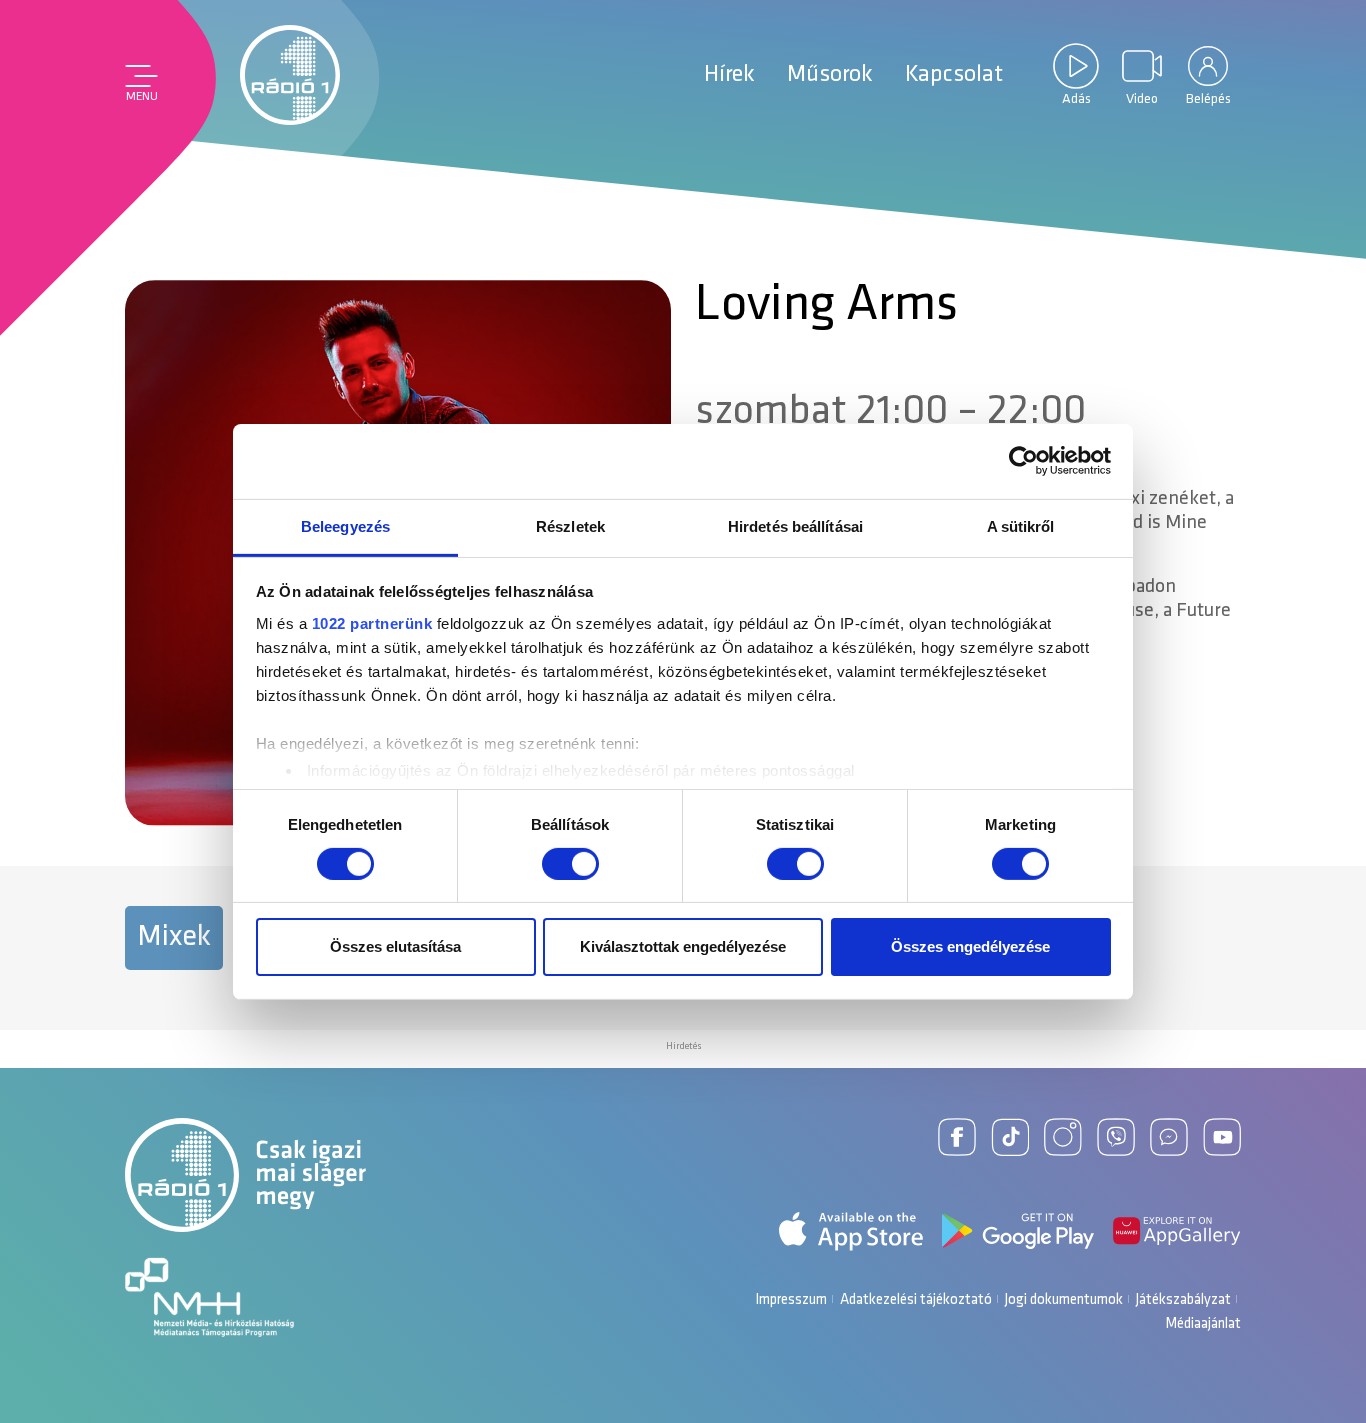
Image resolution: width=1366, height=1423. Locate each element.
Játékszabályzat (1183, 1300)
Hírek (729, 75)
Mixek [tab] (174, 937)
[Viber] (1116, 1137)
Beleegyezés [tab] (345, 525)
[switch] (570, 864)
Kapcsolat (954, 75)
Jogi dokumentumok (1064, 1300)
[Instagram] (1063, 1137)
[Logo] (290, 75)
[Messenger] (1169, 1137)
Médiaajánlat (1203, 1324)
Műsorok (830, 75)
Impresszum (791, 1300)
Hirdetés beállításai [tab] (795, 525)
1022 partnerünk (372, 622)
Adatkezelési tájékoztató (916, 1300)
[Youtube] (1222, 1137)
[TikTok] (1010, 1137)
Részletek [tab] (570, 525)
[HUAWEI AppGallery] (1177, 1231)
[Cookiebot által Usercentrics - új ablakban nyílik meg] (1023, 461)
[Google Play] (1018, 1231)
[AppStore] (851, 1231)
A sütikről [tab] (1021, 525)
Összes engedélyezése (970, 946)
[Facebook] (957, 1137)
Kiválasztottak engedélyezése (683, 946)
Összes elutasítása (395, 946)
